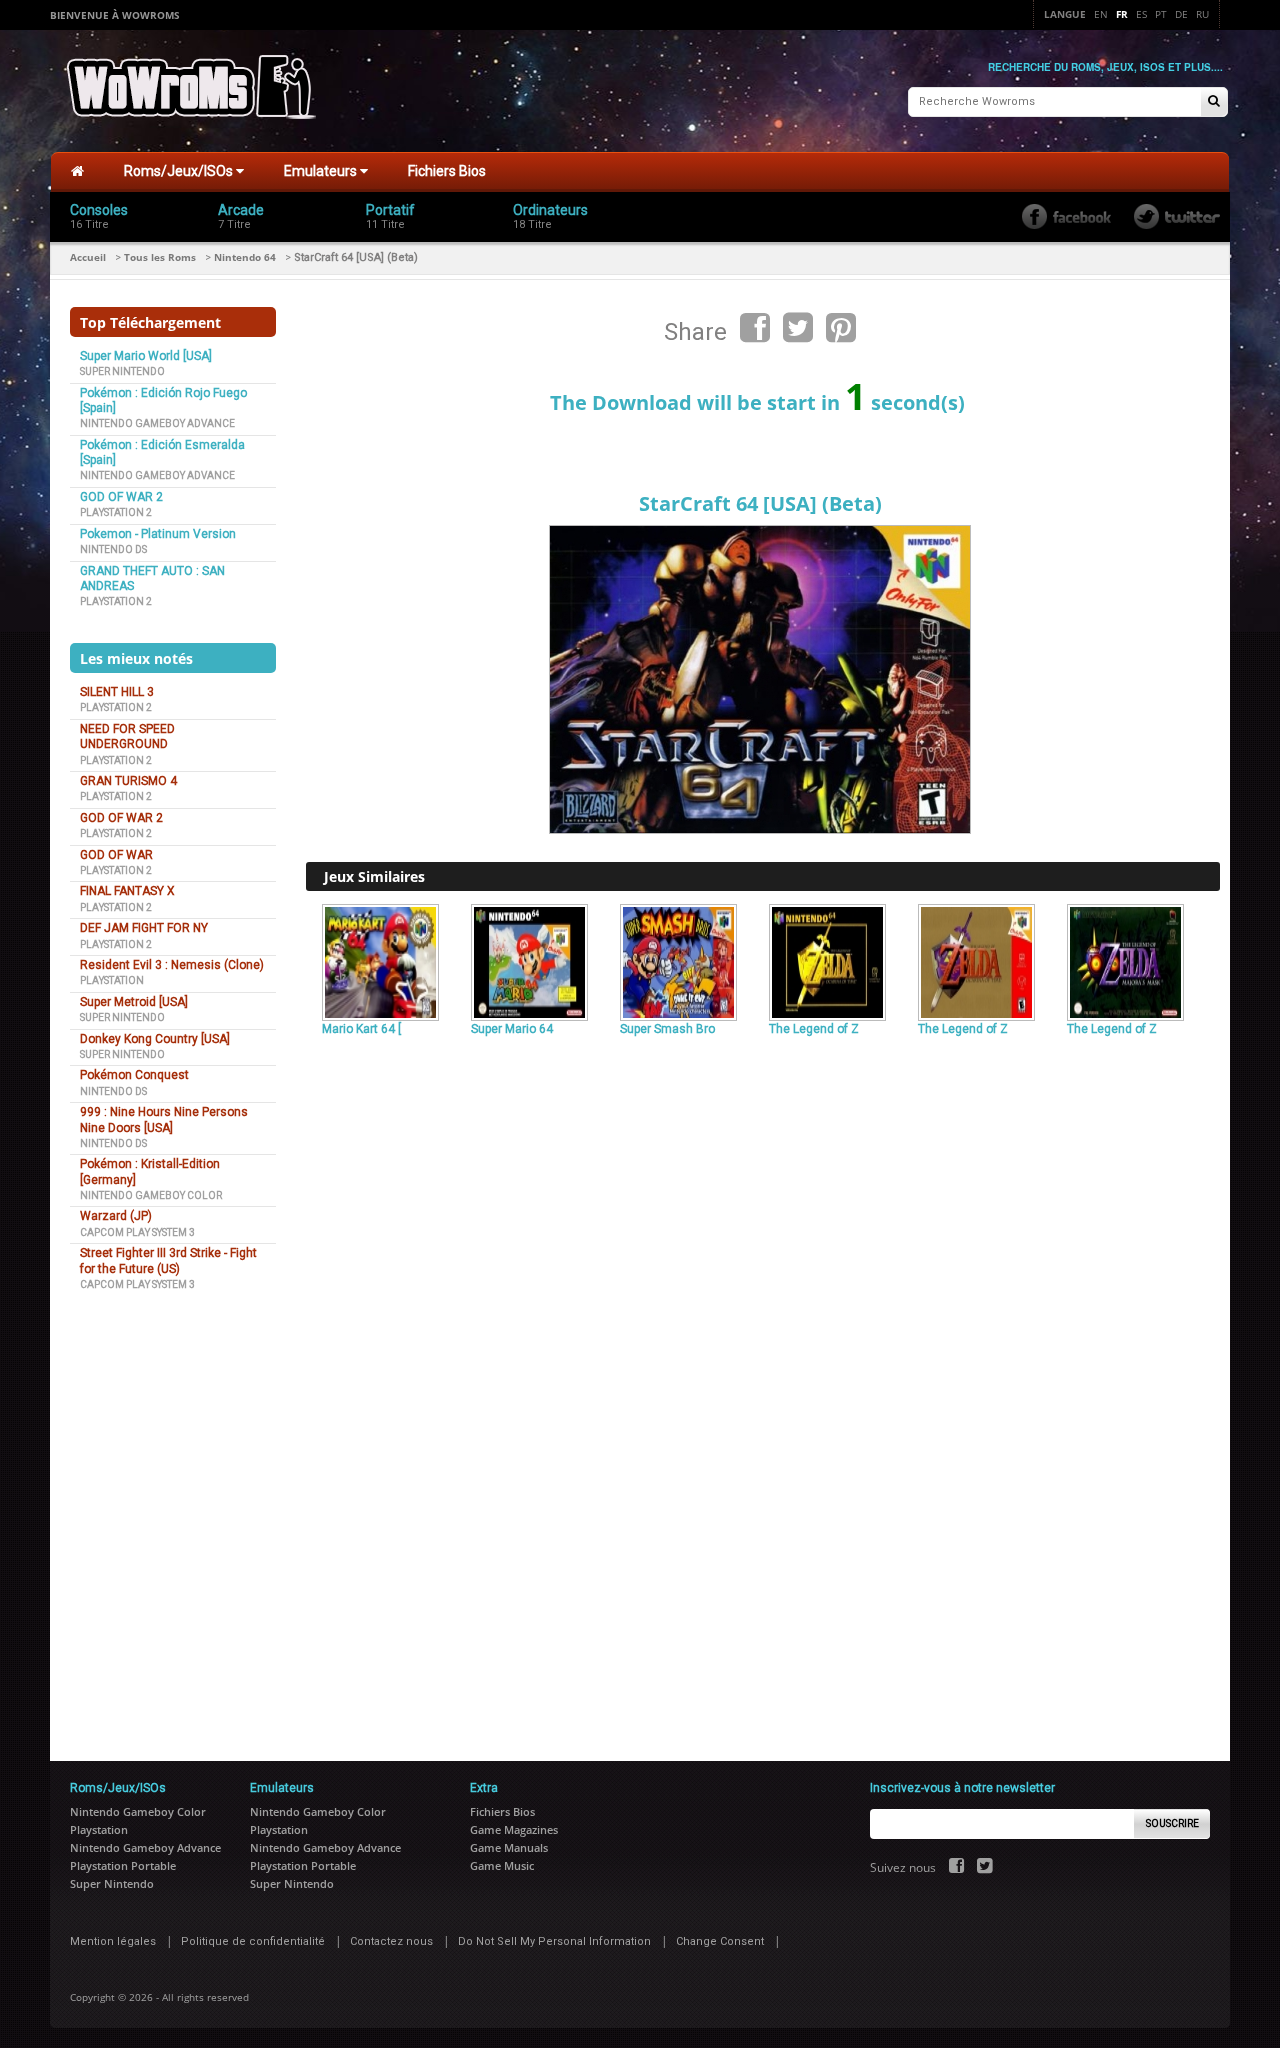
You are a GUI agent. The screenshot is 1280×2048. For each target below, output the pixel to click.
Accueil (88, 257)
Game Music (502, 1865)
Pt (1161, 14)
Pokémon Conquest (134, 1075)
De (1181, 14)
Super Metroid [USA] (134, 1002)
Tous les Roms (160, 257)
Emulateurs (322, 171)
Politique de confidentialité (253, 1941)
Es (1141, 14)
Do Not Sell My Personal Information (554, 1941)
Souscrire (1172, 1823)
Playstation (112, 980)
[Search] (1214, 102)
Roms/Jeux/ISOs (180, 171)
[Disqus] (763, 1316)
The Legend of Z (814, 1029)
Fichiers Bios (447, 171)
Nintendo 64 (245, 257)
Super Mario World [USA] (146, 356)
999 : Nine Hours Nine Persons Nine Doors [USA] (164, 1119)
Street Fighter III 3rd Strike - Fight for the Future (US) (168, 1260)
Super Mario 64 (512, 1029)
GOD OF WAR (116, 855)
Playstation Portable (123, 1865)
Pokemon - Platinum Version (158, 534)
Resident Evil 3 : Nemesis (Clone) (172, 965)
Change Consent (720, 1941)
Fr (1122, 14)
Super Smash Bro (667, 1029)
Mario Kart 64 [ (361, 1029)
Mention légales (113, 1941)
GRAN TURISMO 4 (128, 781)
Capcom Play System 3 (137, 1232)
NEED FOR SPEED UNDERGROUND (127, 736)
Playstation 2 (116, 512)
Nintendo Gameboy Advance (157, 423)
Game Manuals (509, 1847)
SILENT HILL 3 (117, 692)
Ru (1202, 14)
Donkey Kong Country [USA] (155, 1039)
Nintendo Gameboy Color (151, 1195)
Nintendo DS (113, 549)
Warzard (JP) (116, 1216)
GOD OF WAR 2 (121, 497)
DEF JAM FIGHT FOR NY (144, 928)
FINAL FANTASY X (127, 891)
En (1101, 14)
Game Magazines (514, 1829)
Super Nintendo (122, 371)
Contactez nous (391, 1941)
